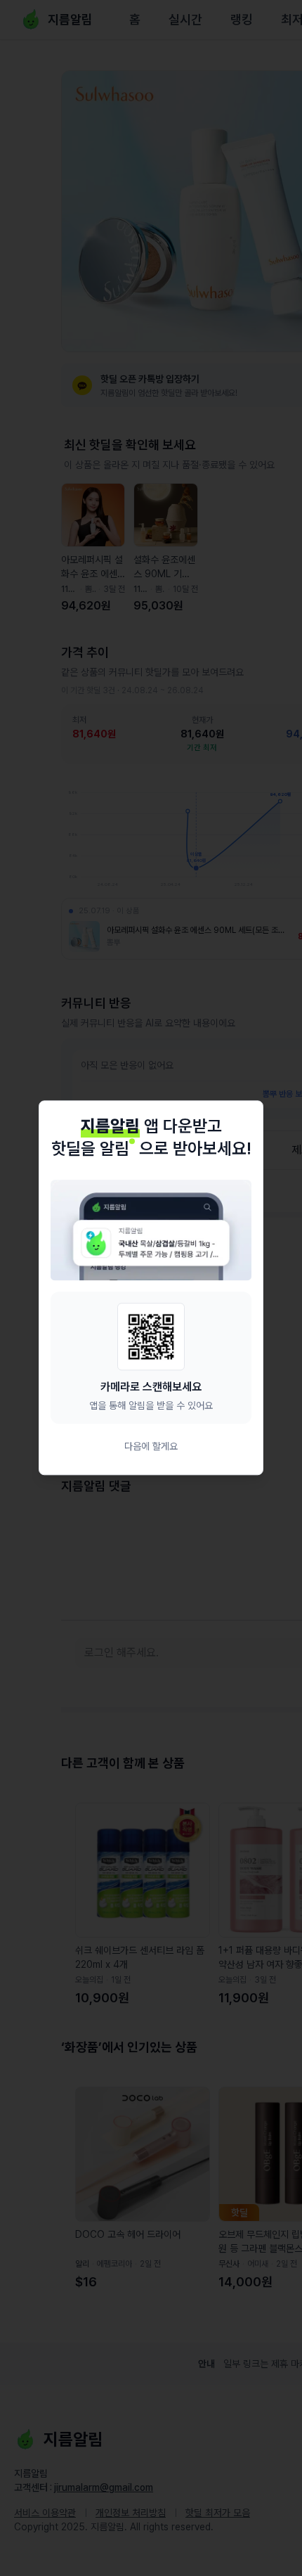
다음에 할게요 (151, 1447)
